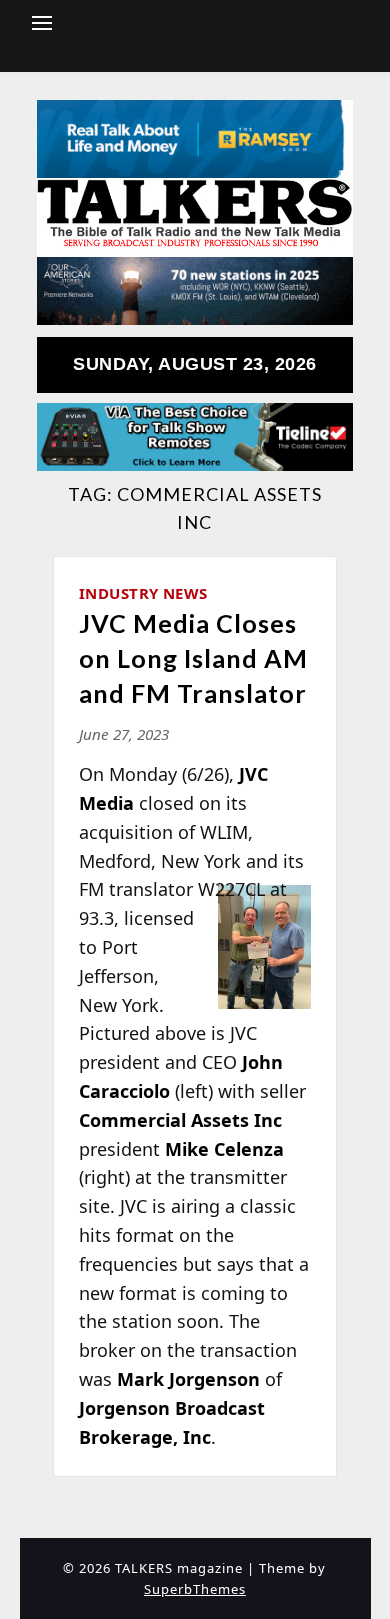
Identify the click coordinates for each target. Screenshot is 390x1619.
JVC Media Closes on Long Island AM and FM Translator (193, 658)
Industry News (143, 593)
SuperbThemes (195, 1589)
